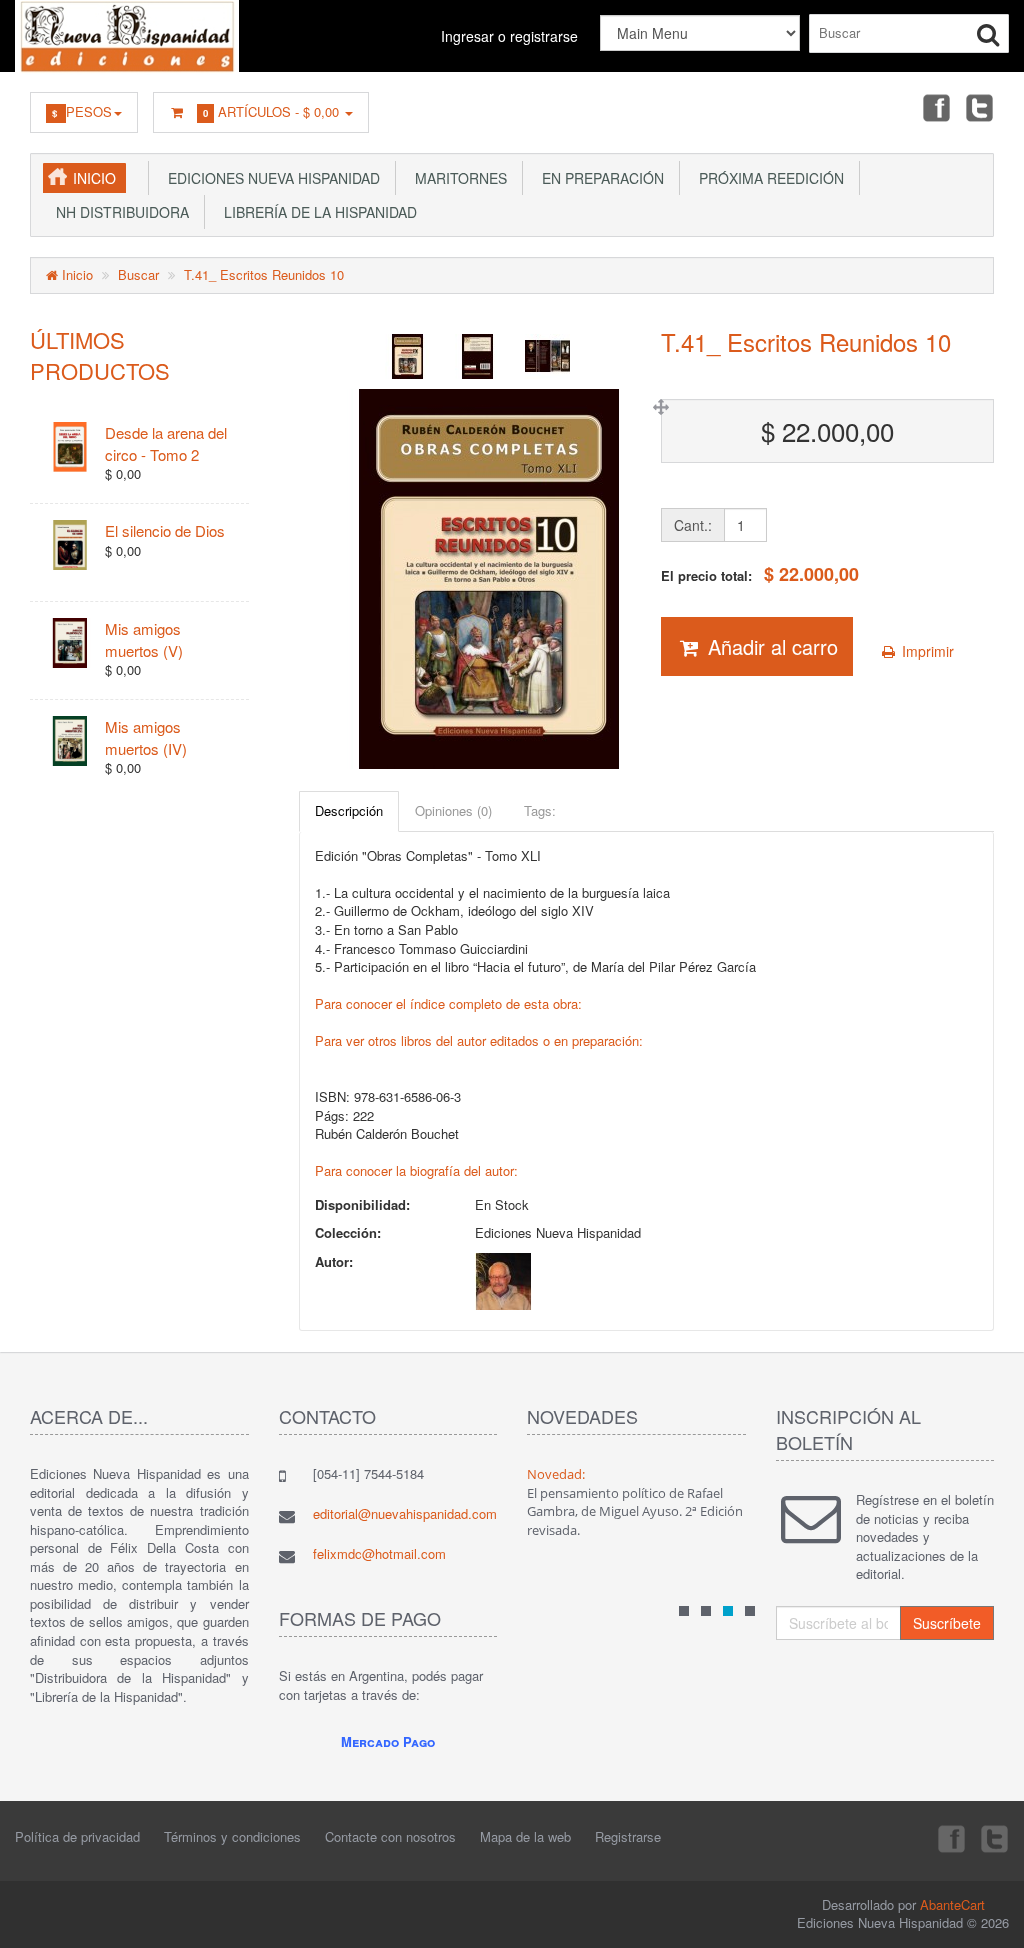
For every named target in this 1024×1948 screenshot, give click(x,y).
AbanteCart (952, 1904)
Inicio (94, 178)
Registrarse (628, 1836)
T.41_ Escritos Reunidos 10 (264, 274)
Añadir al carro (770, 646)
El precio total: (760, 574)
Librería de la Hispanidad (316, 212)
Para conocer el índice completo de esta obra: (448, 1003)
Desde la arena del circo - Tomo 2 (166, 443)
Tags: (540, 810)
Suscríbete (947, 1623)
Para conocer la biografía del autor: (416, 1170)
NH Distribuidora (118, 212)
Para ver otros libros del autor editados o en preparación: (479, 1040)
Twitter (980, 107)
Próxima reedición (767, 178)
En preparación (599, 178)
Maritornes (457, 178)
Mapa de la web (525, 1836)
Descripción (349, 810)
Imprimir (926, 651)
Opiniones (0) (453, 810)
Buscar (138, 274)
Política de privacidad (77, 1836)
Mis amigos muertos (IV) (146, 737)
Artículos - (271, 111)
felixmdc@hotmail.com (379, 1553)
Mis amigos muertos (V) (144, 639)
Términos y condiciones (232, 1836)
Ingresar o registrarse (509, 36)
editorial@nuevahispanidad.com (405, 1513)
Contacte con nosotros (390, 1836)
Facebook (935, 107)
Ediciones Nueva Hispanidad (270, 178)
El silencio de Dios (165, 530)
